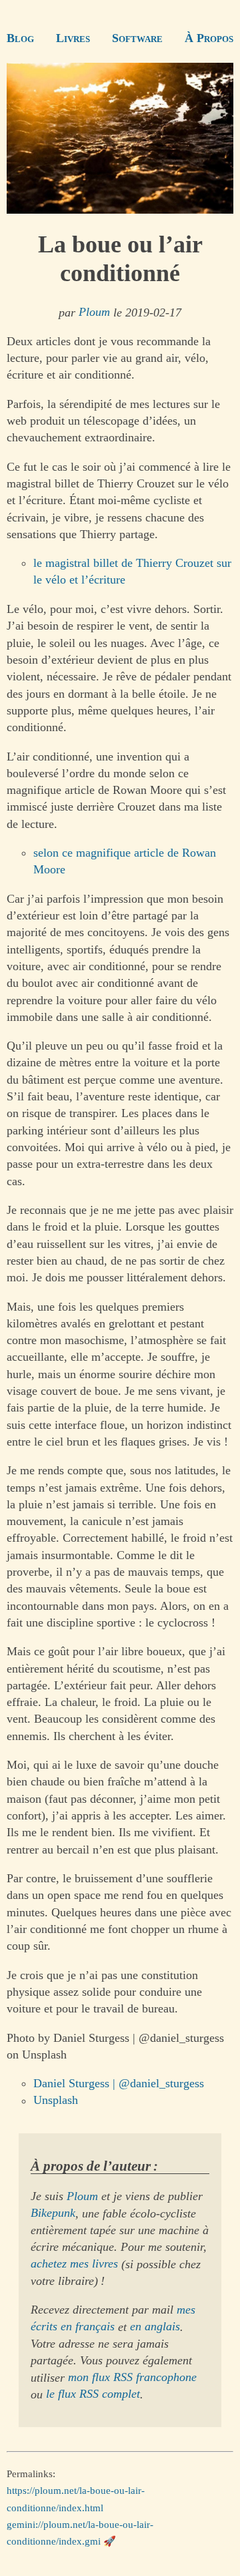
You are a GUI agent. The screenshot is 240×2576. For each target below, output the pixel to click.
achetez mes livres (74, 2264)
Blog (20, 38)
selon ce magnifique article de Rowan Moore (125, 861)
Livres (73, 38)
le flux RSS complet (93, 2394)
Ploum (94, 312)
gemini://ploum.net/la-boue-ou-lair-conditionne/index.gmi (80, 2532)
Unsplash (56, 2101)
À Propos (209, 38)
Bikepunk (53, 2213)
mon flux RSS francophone (132, 2378)
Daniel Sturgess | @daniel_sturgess (119, 2083)
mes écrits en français (113, 2318)
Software (137, 38)
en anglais (155, 2327)
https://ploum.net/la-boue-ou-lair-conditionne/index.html (76, 2499)
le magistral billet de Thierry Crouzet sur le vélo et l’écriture (132, 571)
